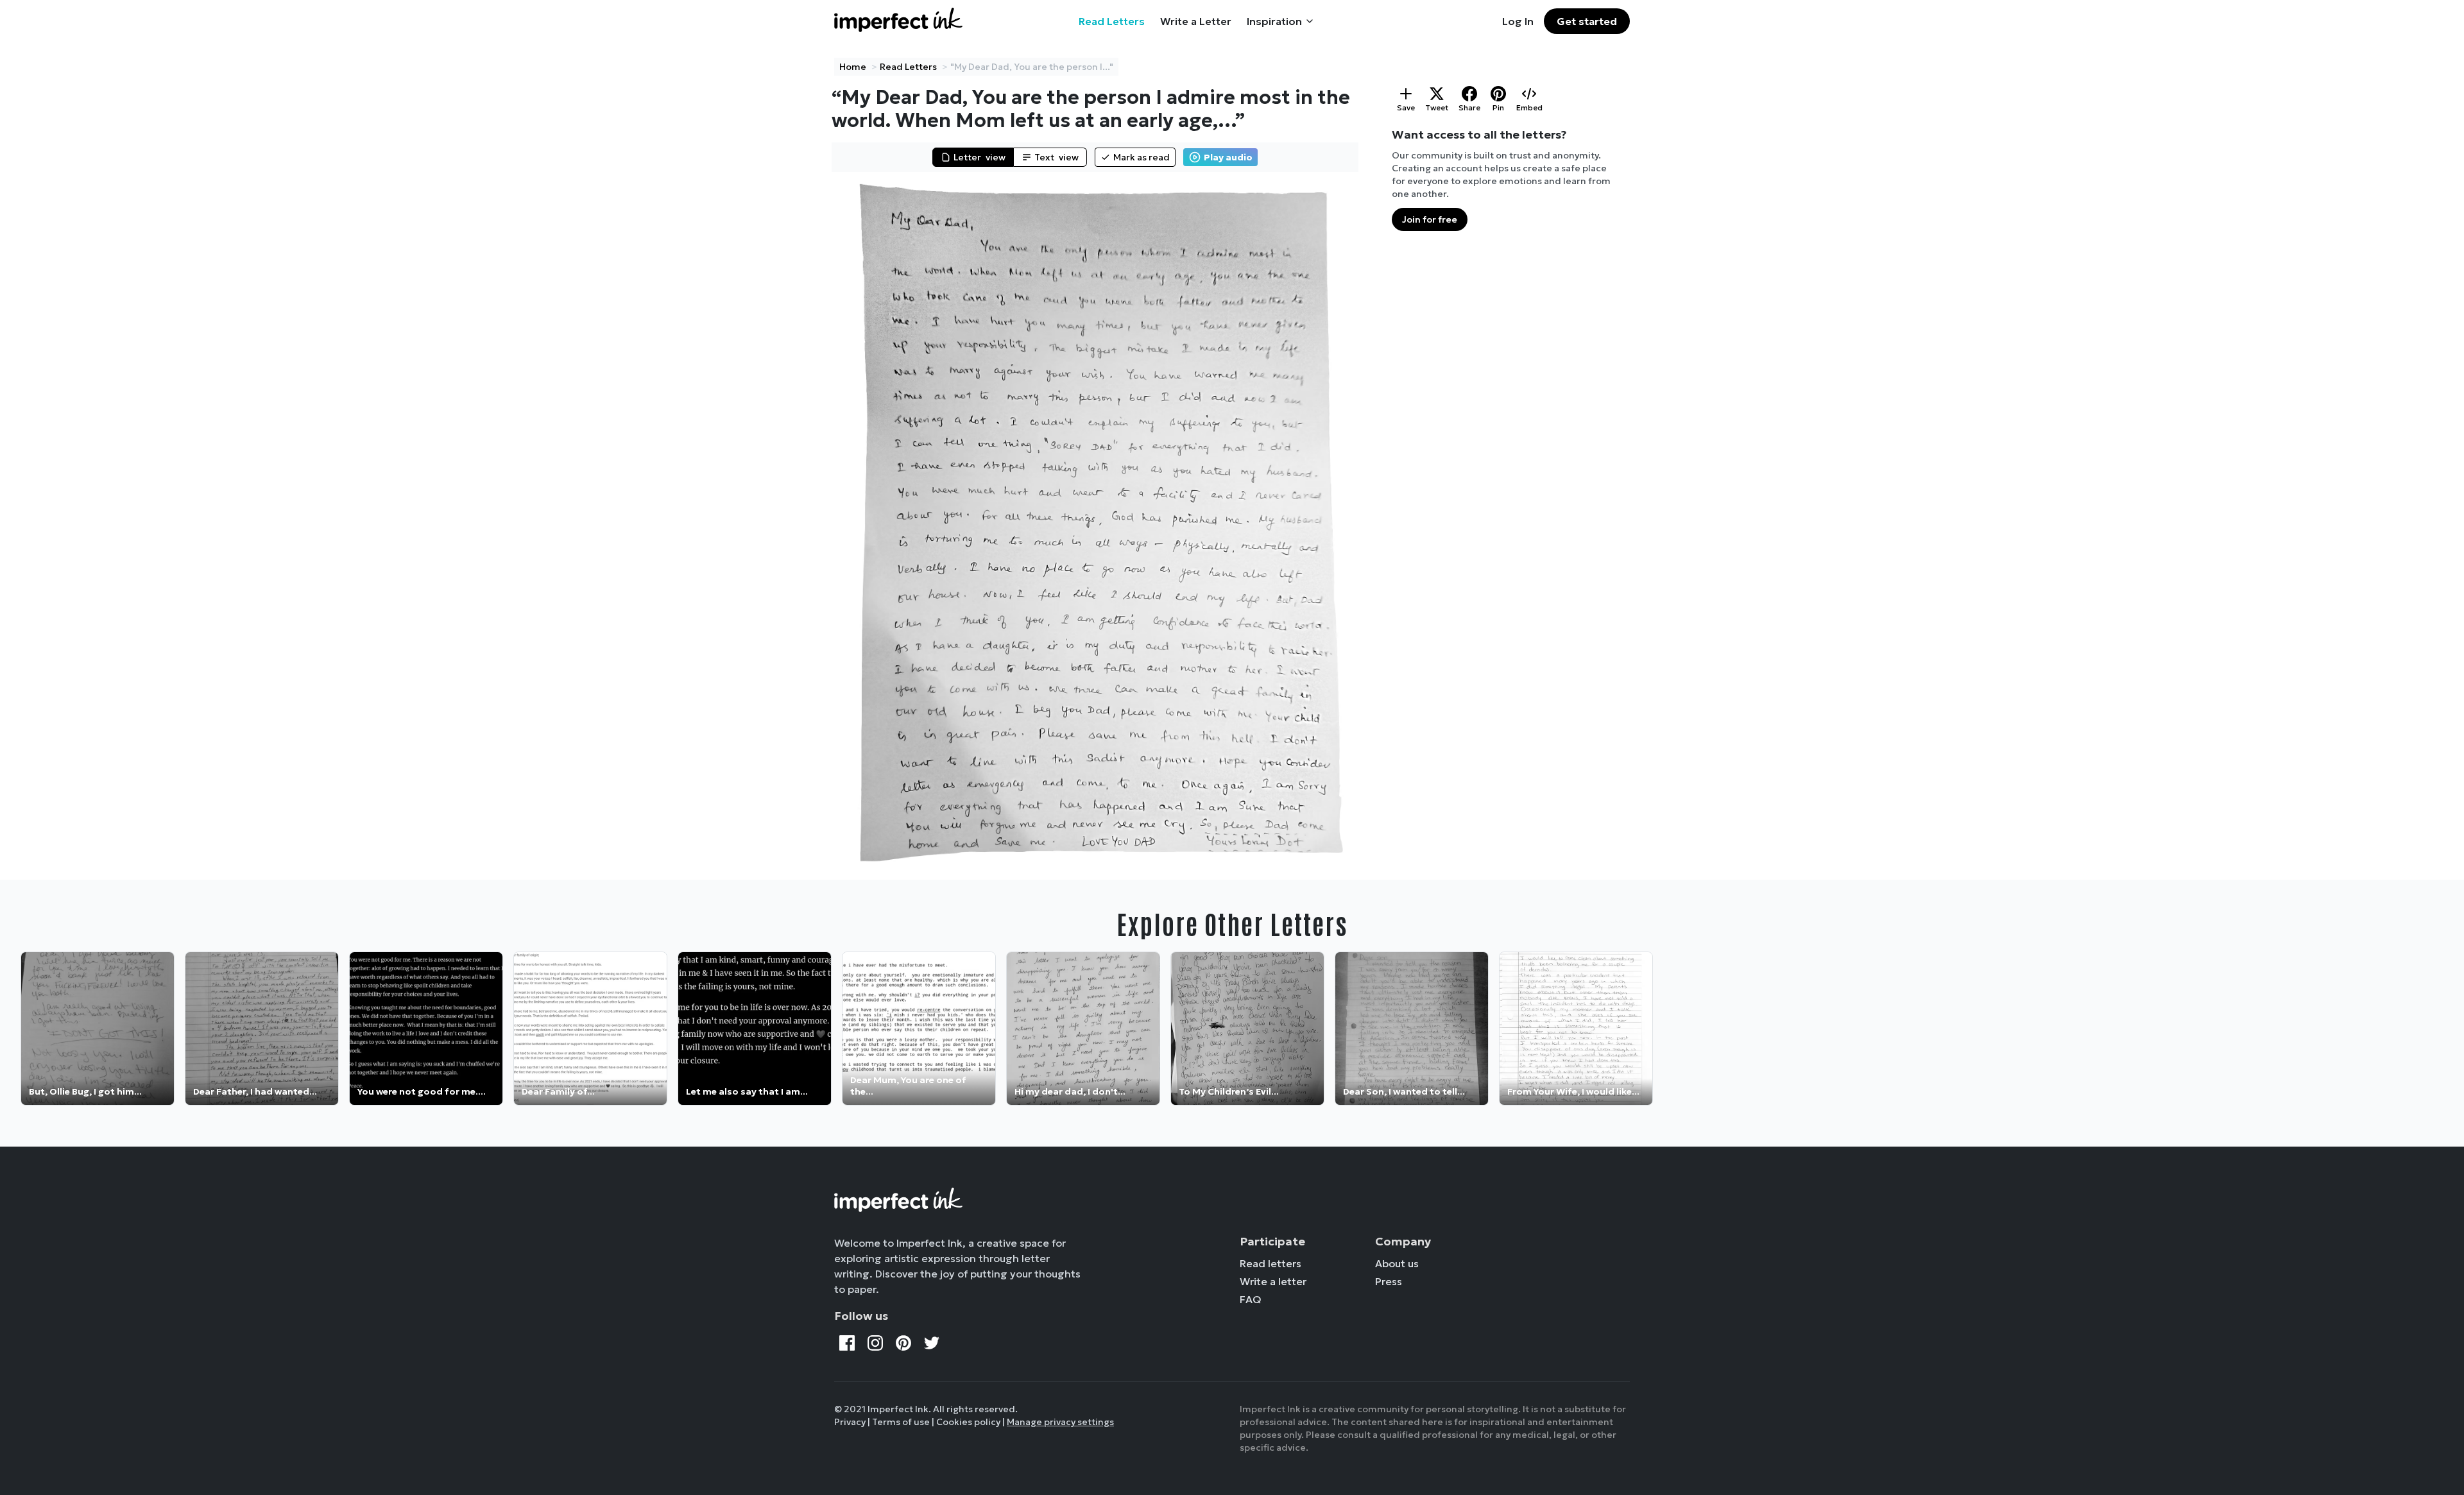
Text (1057, 157)
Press (1389, 1281)
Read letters (1270, 1263)
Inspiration (1274, 21)
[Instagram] (875, 1343)
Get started (1587, 21)
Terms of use (901, 1422)
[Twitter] (932, 1343)
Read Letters (1112, 21)
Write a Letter (1196, 21)
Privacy (850, 1422)
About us (1397, 1263)
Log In (1518, 21)
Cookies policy (968, 1422)
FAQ (1251, 1299)
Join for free (1430, 219)
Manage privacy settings (1060, 1422)
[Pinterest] (903, 1343)
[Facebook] (847, 1343)
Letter (980, 157)
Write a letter (1273, 1281)
